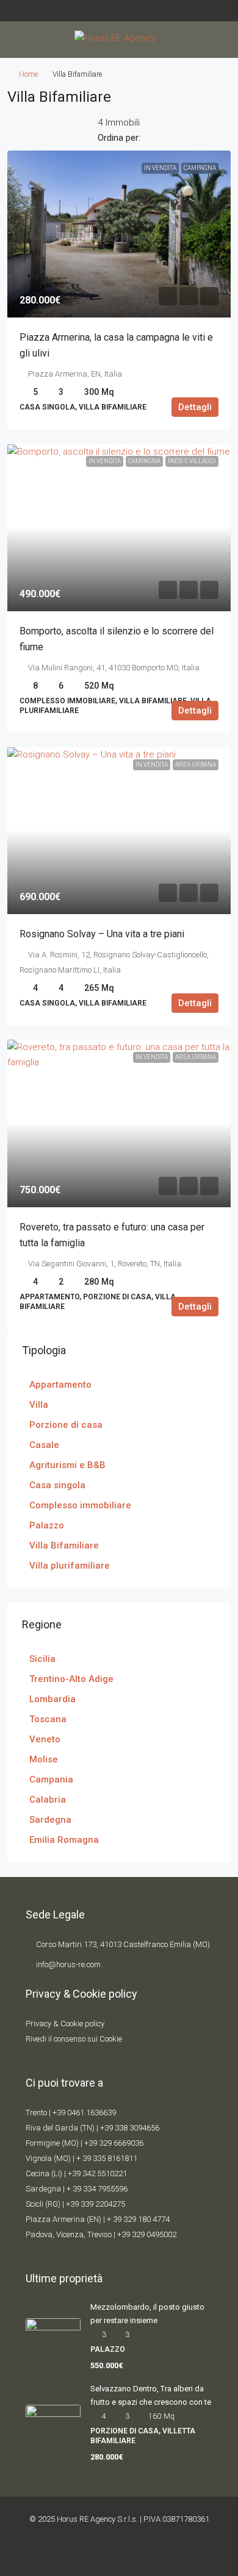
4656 (151, 2128)
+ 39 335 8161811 (107, 2158)
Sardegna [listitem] (50, 1820)
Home (28, 74)
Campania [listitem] (51, 1779)
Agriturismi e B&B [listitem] (67, 1465)
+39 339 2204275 (96, 2204)
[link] (119, 234)
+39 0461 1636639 (84, 2113)
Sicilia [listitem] (42, 1659)
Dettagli (195, 407)
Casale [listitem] (44, 1445)
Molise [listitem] (44, 1759)
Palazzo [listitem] (47, 1525)
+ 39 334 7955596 (97, 2189)
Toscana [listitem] (48, 1719)
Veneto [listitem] (45, 1739)
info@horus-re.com (68, 1964)
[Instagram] (129, 2554)
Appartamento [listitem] (60, 1385)
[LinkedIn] (150, 2554)
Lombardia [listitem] (52, 1699)
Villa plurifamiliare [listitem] (70, 1566)
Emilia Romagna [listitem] (64, 1840)
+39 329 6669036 (114, 2143)
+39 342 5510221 (97, 2173)
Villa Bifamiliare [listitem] (64, 1545)
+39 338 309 (121, 2128)
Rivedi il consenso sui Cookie (74, 2039)
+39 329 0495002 (147, 2234)
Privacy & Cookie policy (65, 2024)
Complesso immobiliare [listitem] (80, 1505)
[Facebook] (88, 2554)
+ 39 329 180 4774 (138, 2219)
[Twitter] (109, 2554)
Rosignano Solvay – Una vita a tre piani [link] (102, 934)
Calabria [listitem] (48, 1800)
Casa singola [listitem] (57, 1485)
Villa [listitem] (39, 1405)
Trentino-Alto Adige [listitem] (71, 1679)
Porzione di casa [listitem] (66, 1425)
